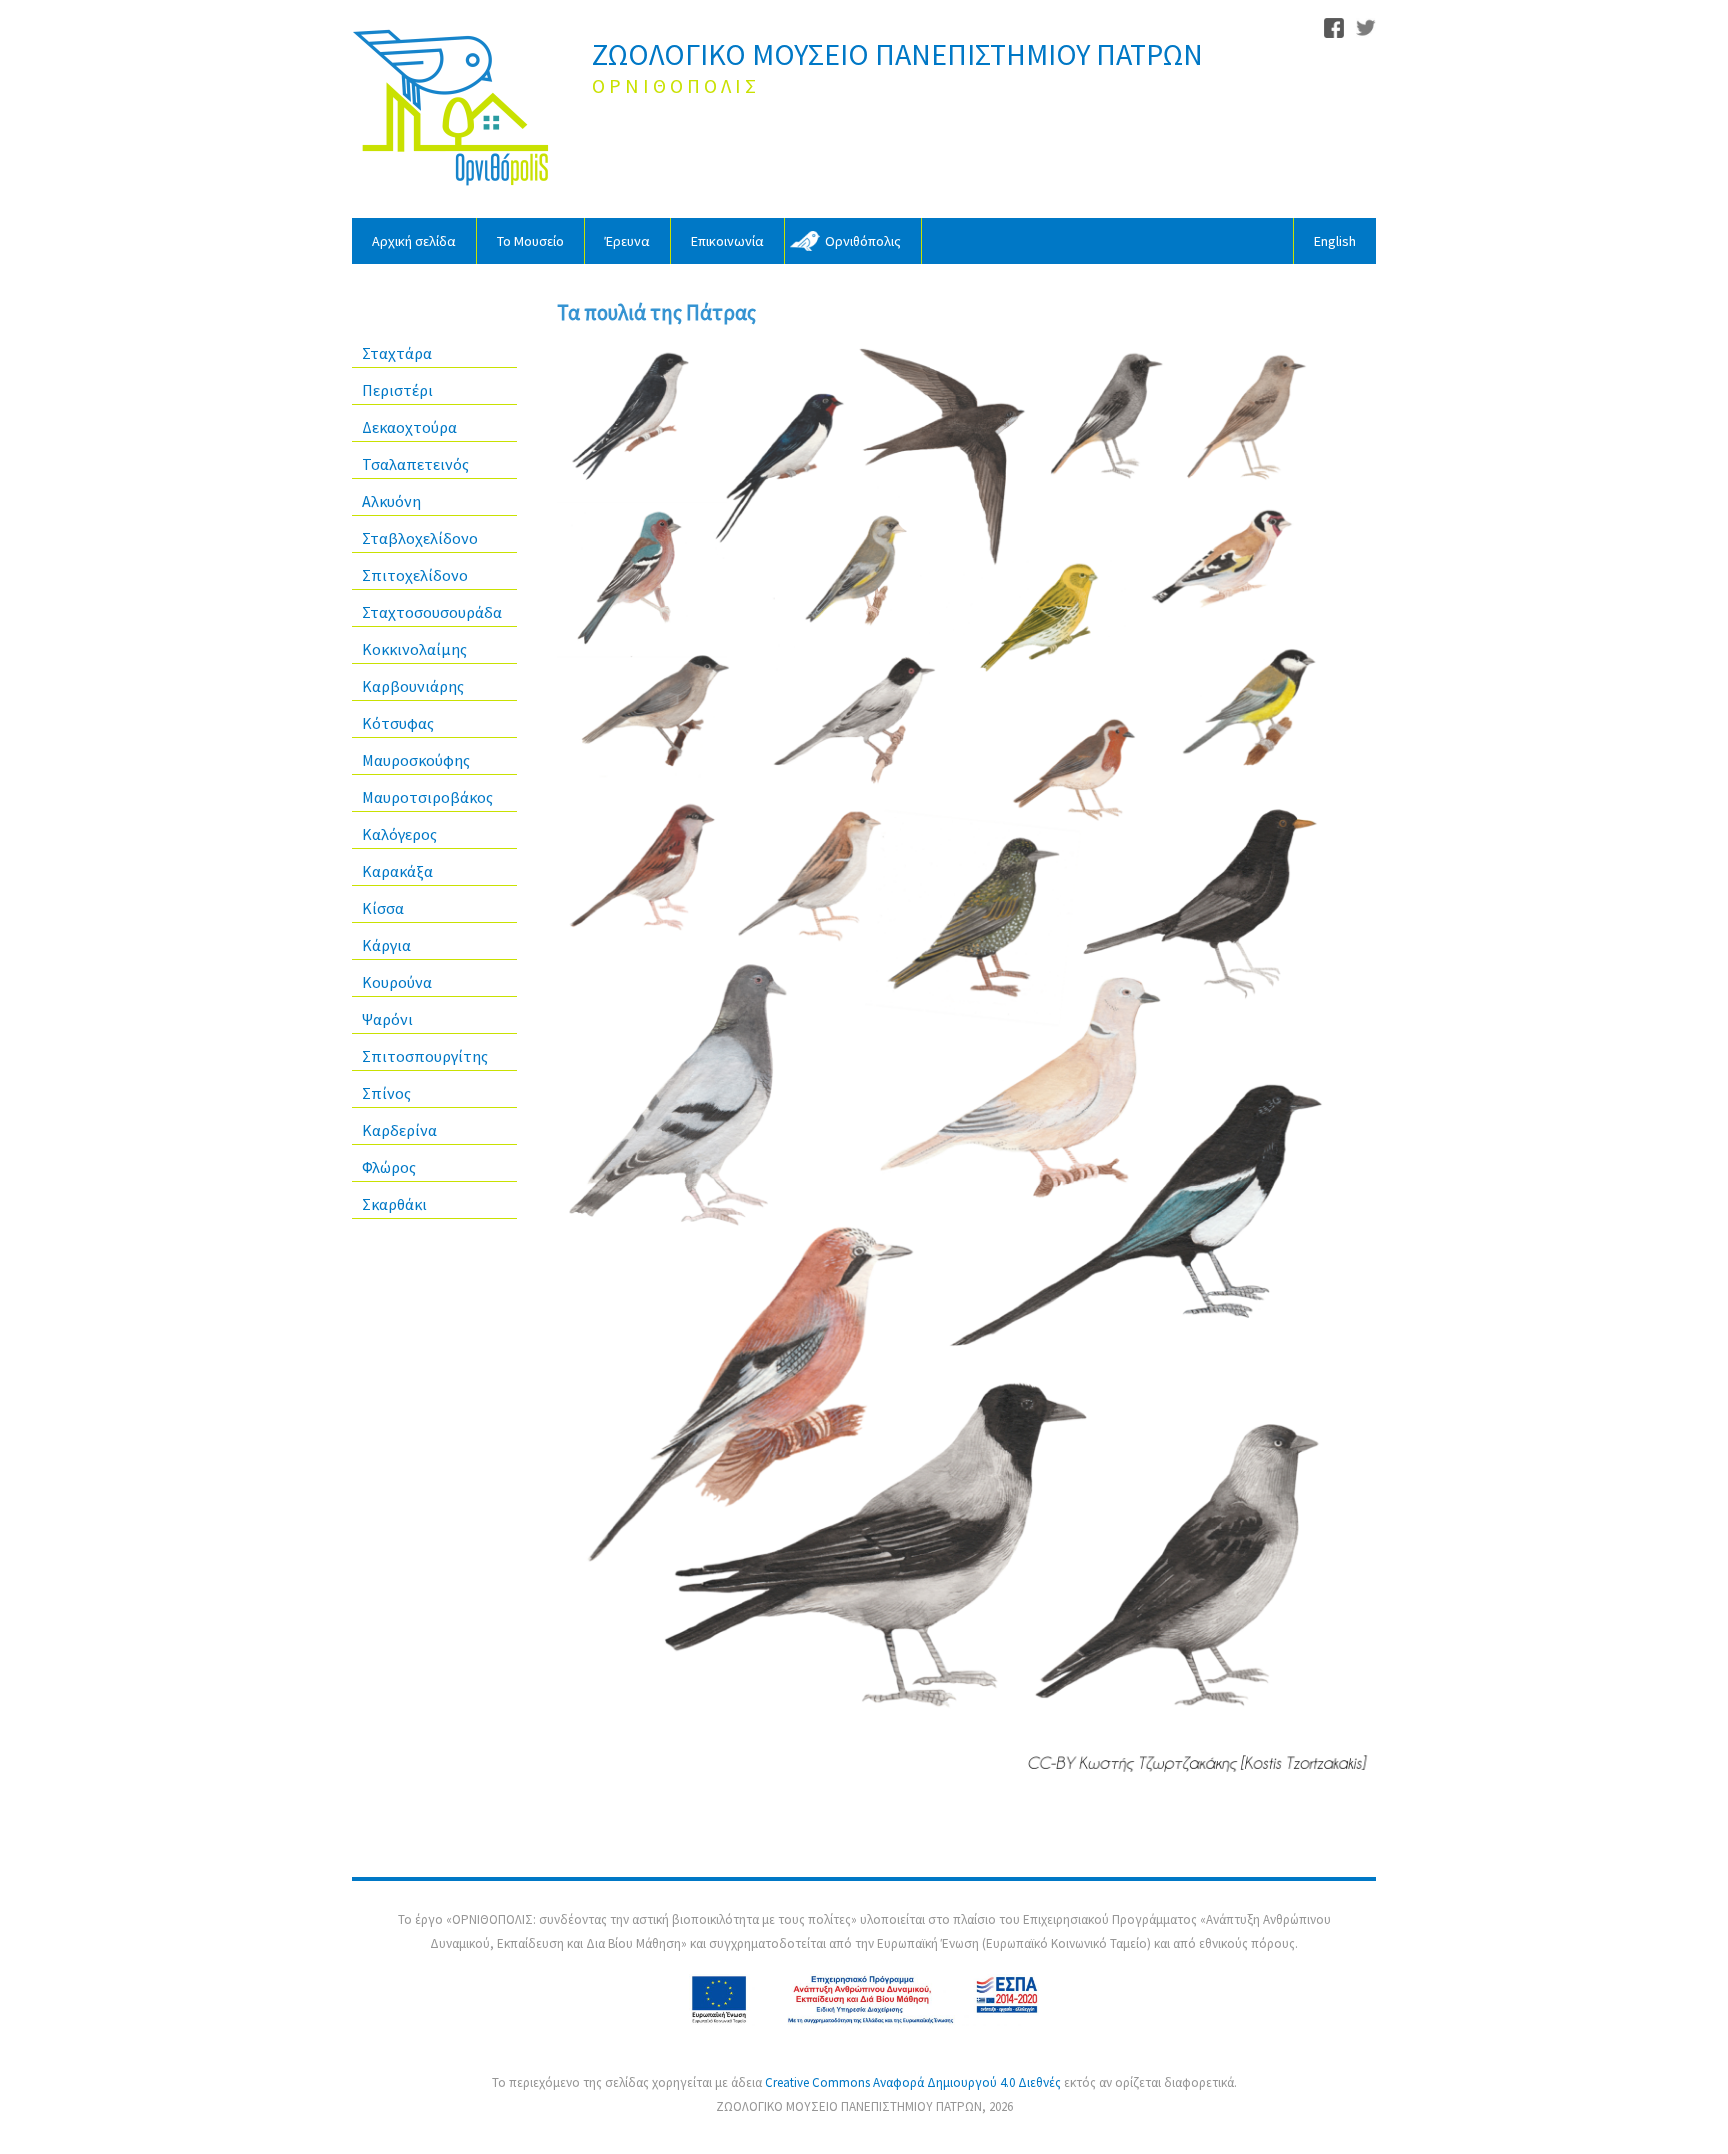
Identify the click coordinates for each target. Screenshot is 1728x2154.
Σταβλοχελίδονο (420, 538)
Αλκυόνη (391, 501)
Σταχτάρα (397, 353)
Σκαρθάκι (394, 1204)
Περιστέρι (397, 390)
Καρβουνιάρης (413, 686)
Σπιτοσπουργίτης (425, 1056)
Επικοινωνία (727, 241)
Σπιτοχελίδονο (415, 575)
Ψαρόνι (387, 1019)
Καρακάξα (397, 871)
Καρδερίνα (399, 1130)
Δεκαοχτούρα (409, 427)
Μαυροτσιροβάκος (427, 797)
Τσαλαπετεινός (415, 464)
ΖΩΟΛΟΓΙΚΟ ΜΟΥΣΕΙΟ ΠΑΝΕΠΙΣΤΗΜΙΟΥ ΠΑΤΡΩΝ (897, 54)
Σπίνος (386, 1093)
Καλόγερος (399, 834)
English (1335, 241)
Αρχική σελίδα (414, 241)
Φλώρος (389, 1167)
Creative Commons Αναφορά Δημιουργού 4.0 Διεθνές (914, 2082)
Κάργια (386, 945)
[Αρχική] (452, 108)
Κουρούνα (397, 982)
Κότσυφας (398, 723)
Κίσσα (383, 908)
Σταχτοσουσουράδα (432, 612)
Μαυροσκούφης (416, 760)
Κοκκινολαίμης (414, 649)
